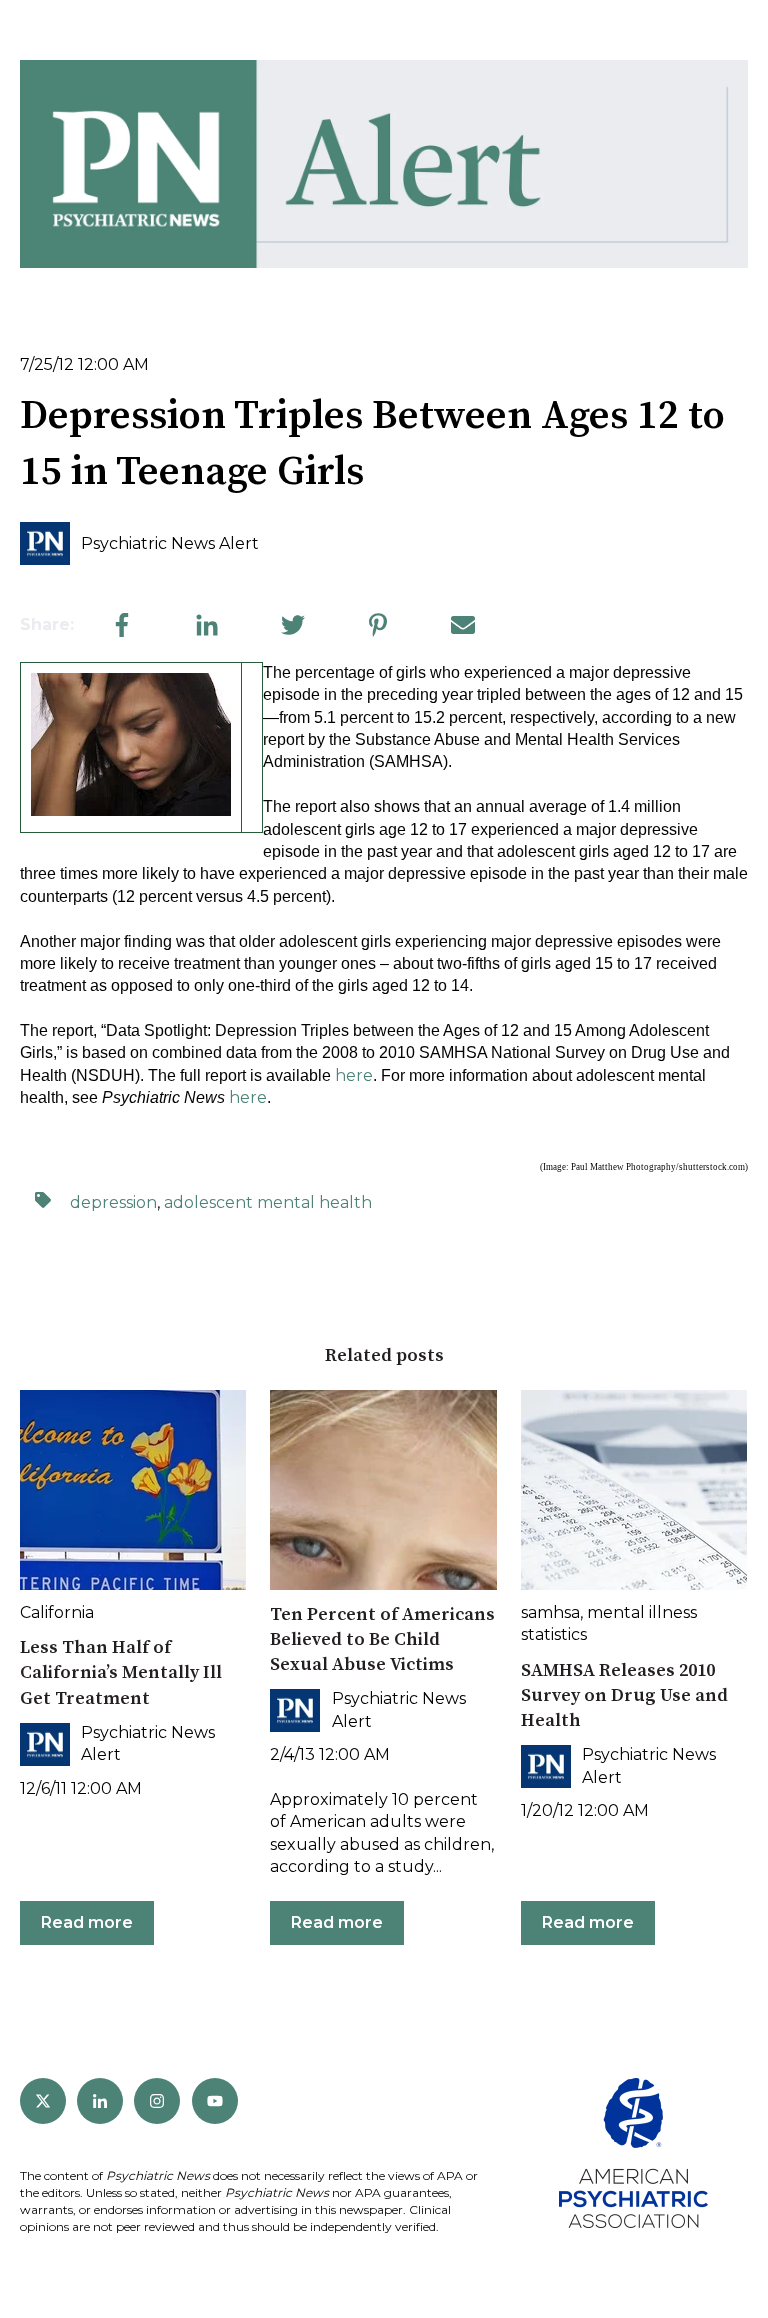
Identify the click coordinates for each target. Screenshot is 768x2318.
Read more (87, 1922)
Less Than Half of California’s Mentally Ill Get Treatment (121, 1672)
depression (113, 1202)
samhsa (550, 1612)
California (57, 1612)
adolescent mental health (268, 1202)
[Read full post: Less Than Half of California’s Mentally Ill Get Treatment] (133, 1490)
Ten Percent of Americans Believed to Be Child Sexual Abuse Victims (382, 1639)
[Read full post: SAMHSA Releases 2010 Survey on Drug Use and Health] (634, 1490)
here (354, 1075)
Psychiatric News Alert (170, 543)
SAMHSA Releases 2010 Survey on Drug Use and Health (624, 1695)
